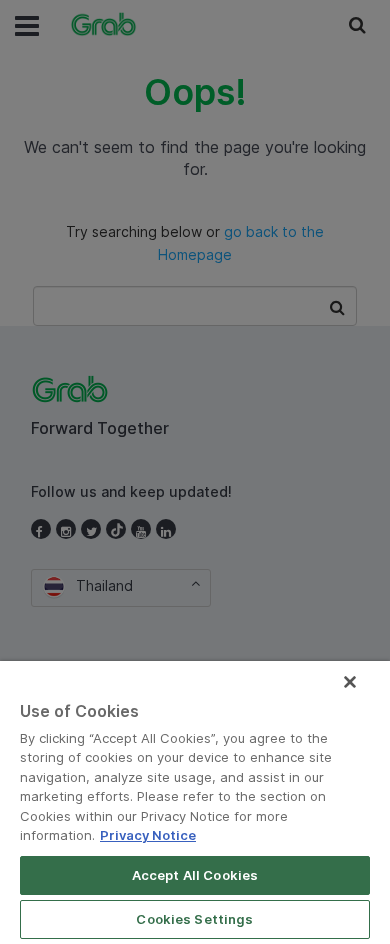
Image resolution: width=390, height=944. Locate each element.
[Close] (350, 682)
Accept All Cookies (195, 875)
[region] (195, 802)
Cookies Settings (194, 919)
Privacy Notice (148, 835)
